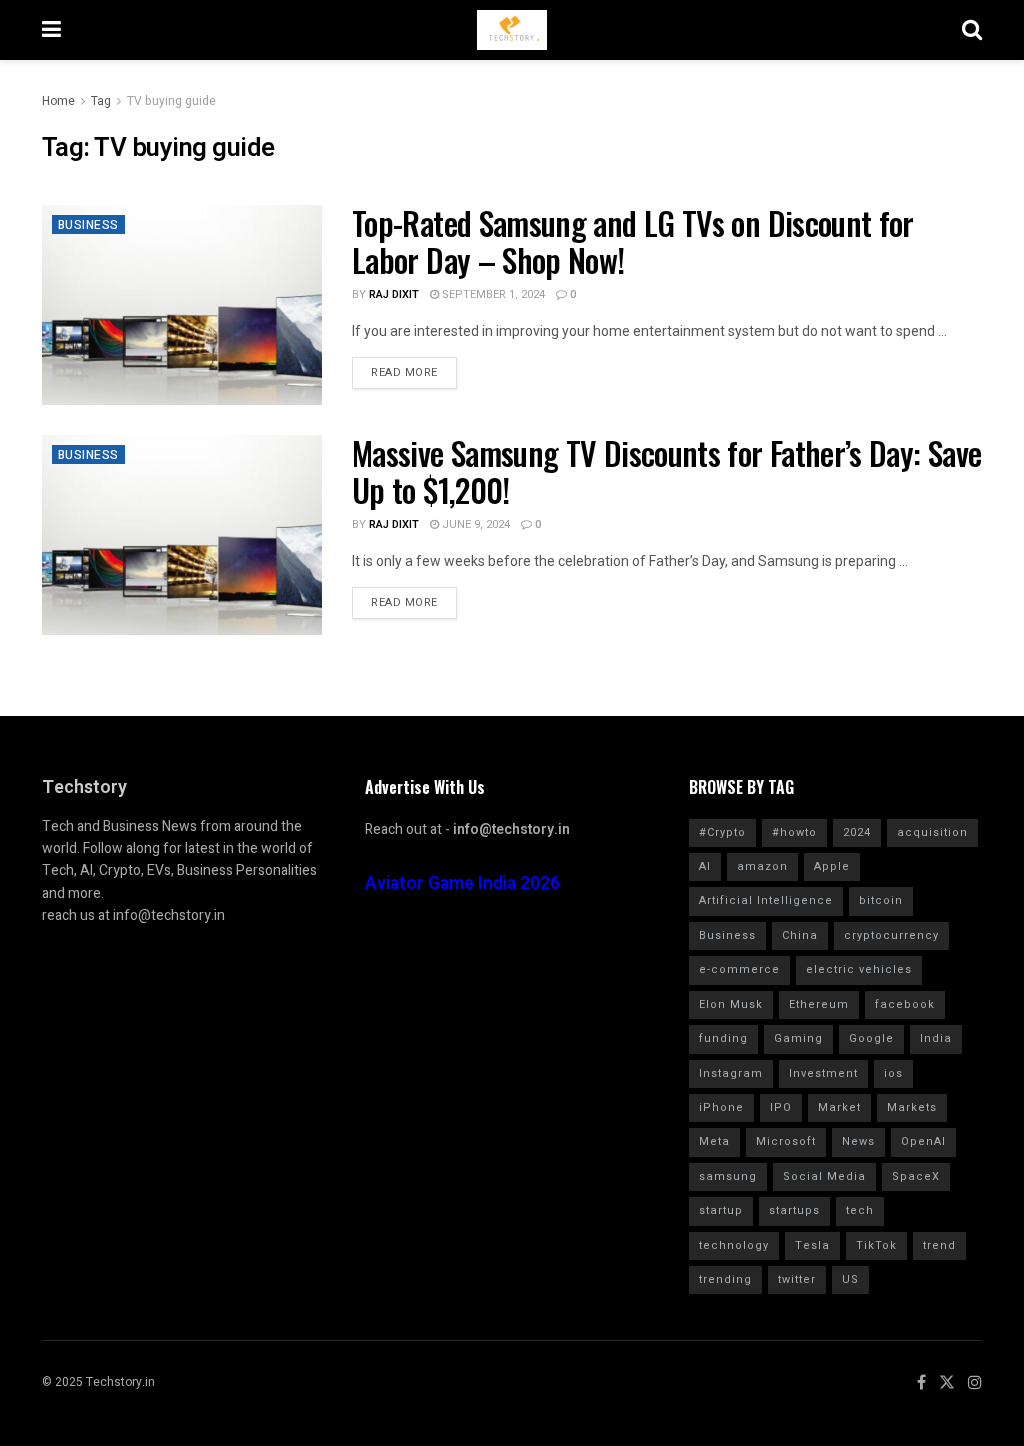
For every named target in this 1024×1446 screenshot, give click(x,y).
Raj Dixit (394, 294)
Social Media (824, 1176)
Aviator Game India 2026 (462, 883)
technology (734, 1245)
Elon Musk (731, 1004)
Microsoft (786, 1141)
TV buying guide (171, 101)
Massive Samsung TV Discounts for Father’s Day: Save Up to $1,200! (666, 471)
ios (893, 1073)
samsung (728, 1176)
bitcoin (881, 900)
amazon (762, 866)
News (858, 1141)
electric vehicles (859, 969)
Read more (404, 372)
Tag (101, 101)
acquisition (932, 832)
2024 (857, 832)
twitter (797, 1279)
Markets (912, 1107)
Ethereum (819, 1004)
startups (794, 1210)
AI (705, 866)
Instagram (731, 1073)
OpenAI (923, 1141)
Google (871, 1038)
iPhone (721, 1107)
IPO (781, 1107)
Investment (823, 1073)
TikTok (876, 1245)
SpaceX (916, 1176)
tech (860, 1210)
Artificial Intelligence (766, 900)
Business (88, 225)
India (936, 1038)
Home (58, 101)
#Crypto (722, 832)
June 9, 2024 (474, 524)
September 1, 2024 (492, 294)
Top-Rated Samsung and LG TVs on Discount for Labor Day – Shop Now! (633, 241)
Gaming (798, 1038)
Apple (832, 866)
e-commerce (739, 969)
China (800, 935)
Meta (714, 1141)
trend (939, 1245)
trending (725, 1279)
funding (723, 1038)
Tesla (812, 1245)
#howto (794, 832)
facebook (905, 1004)
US (850, 1279)
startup (721, 1210)
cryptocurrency (891, 935)
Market (839, 1107)
